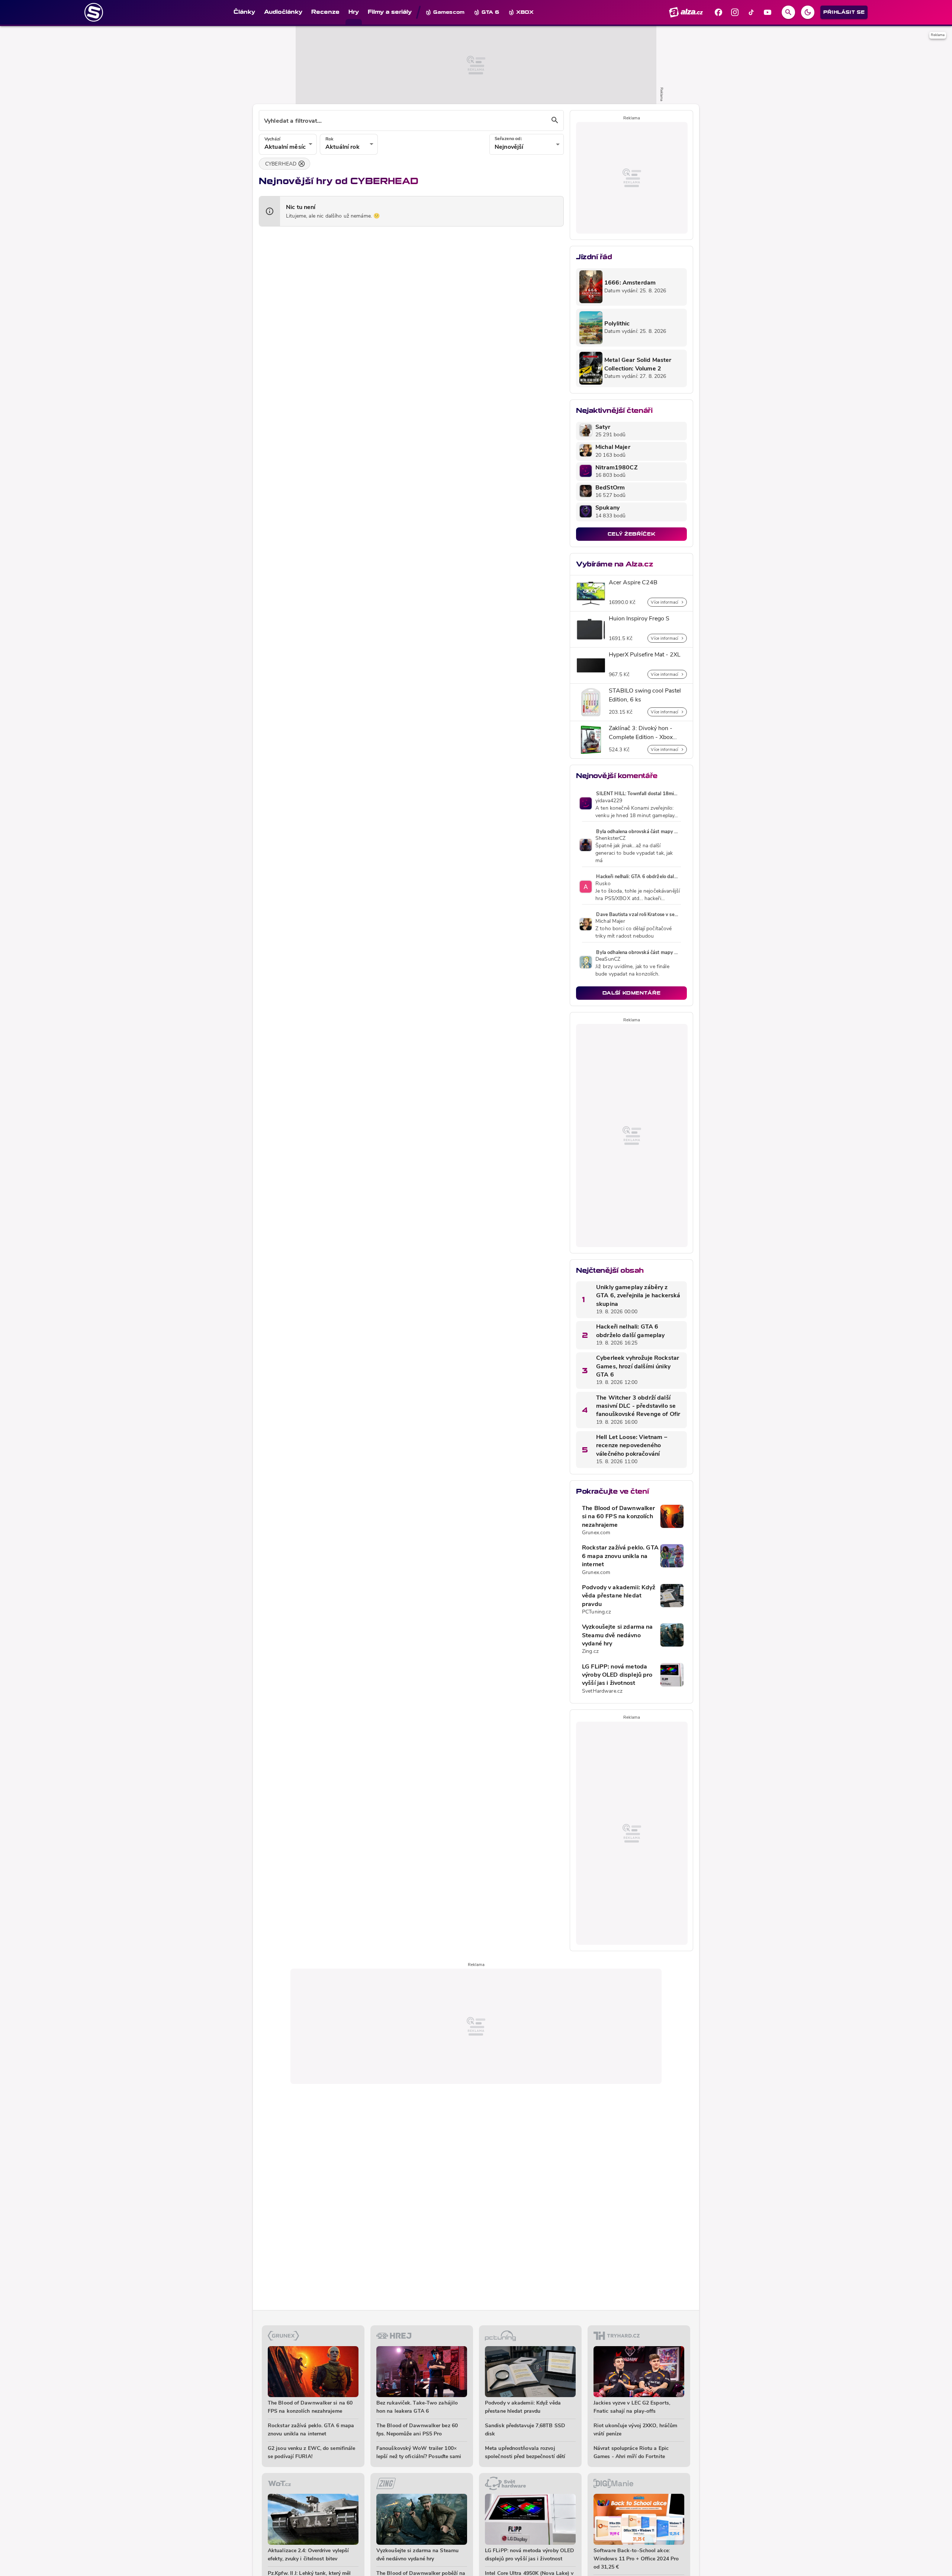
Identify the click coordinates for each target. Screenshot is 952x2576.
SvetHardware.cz (602, 1691)
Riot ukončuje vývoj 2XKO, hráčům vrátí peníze (635, 2430)
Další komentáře (632, 993)
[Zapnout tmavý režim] (808, 12)
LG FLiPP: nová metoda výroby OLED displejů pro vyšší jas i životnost (617, 1675)
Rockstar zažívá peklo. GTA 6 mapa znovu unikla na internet (620, 1556)
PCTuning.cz (597, 1612)
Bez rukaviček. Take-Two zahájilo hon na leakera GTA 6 (417, 2407)
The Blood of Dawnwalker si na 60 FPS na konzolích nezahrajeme (618, 1517)
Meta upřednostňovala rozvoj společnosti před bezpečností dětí (525, 2453)
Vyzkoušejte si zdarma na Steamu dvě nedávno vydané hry (617, 1636)
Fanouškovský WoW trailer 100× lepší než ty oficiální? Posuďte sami (419, 2453)
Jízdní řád (594, 257)
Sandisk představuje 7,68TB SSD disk (525, 2430)
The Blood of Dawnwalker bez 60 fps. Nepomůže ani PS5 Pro (417, 2430)
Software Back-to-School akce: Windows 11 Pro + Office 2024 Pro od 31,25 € (636, 2559)
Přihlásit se (844, 12)
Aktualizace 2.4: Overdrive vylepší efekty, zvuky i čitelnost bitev (308, 2555)
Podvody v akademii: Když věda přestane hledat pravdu (619, 1596)
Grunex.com (596, 1533)
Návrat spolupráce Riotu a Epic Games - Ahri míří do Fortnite (631, 2453)
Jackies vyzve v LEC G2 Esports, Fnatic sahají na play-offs (632, 2407)
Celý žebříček (631, 534)
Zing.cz (590, 1652)
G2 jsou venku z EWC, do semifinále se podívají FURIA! (311, 2453)
